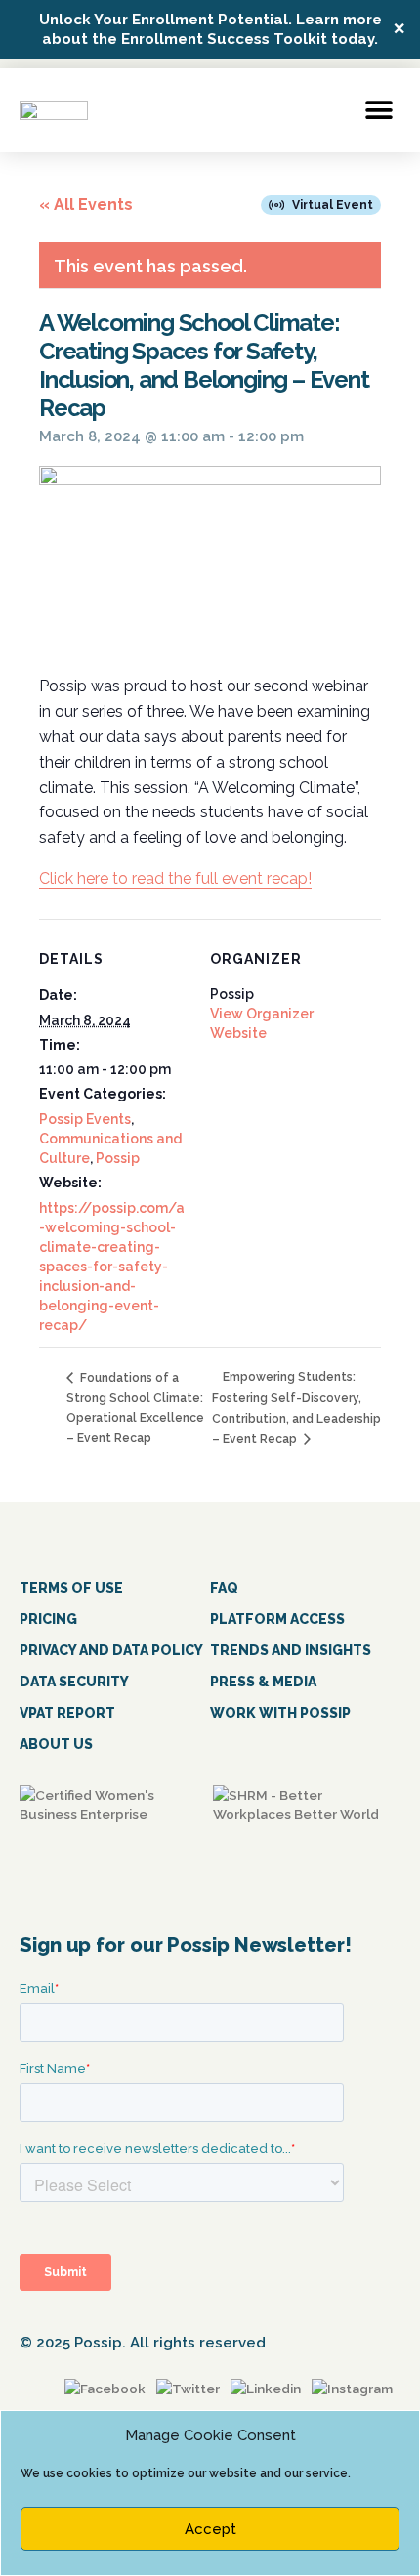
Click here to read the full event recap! (175, 878)
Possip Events (85, 1119)
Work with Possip (280, 1713)
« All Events (86, 205)
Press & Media (263, 1682)
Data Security (74, 1682)
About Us (56, 1744)
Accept (210, 2529)
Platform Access (277, 1619)
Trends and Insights (291, 1650)
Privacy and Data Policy (111, 1650)
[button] (378, 110)
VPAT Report (67, 1713)
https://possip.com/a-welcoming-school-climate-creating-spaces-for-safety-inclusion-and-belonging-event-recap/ (112, 1267)
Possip (118, 1158)
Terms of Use (71, 1588)
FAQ (224, 1588)
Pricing (48, 1619)
